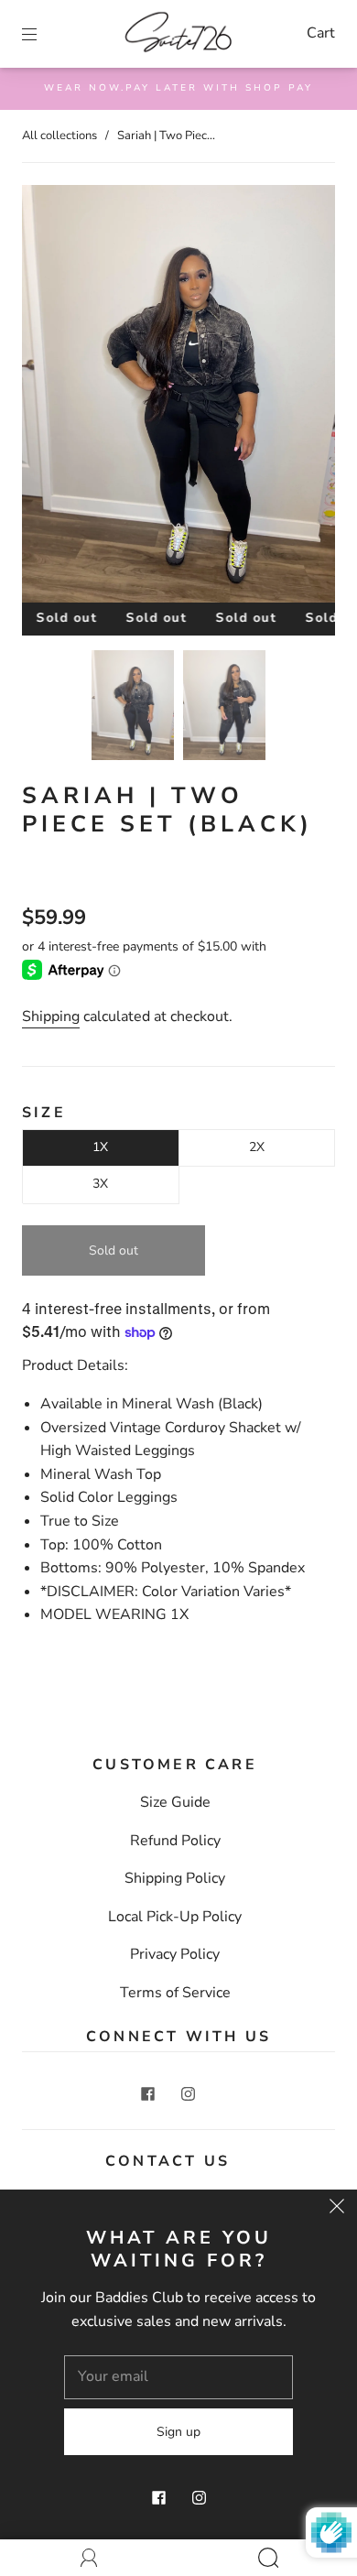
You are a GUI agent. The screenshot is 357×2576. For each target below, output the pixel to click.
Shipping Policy (175, 1878)
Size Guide (175, 1802)
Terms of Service (175, 1993)
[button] (53, 397)
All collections (59, 136)
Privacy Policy (175, 1954)
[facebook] (147, 2094)
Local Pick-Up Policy (175, 1917)
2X (257, 1147)
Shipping (51, 1016)
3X (100, 1184)
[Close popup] (337, 2210)
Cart (321, 33)
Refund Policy (175, 1841)
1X (100, 1147)
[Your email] (178, 2377)
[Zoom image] (178, 397)
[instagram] (188, 2094)
